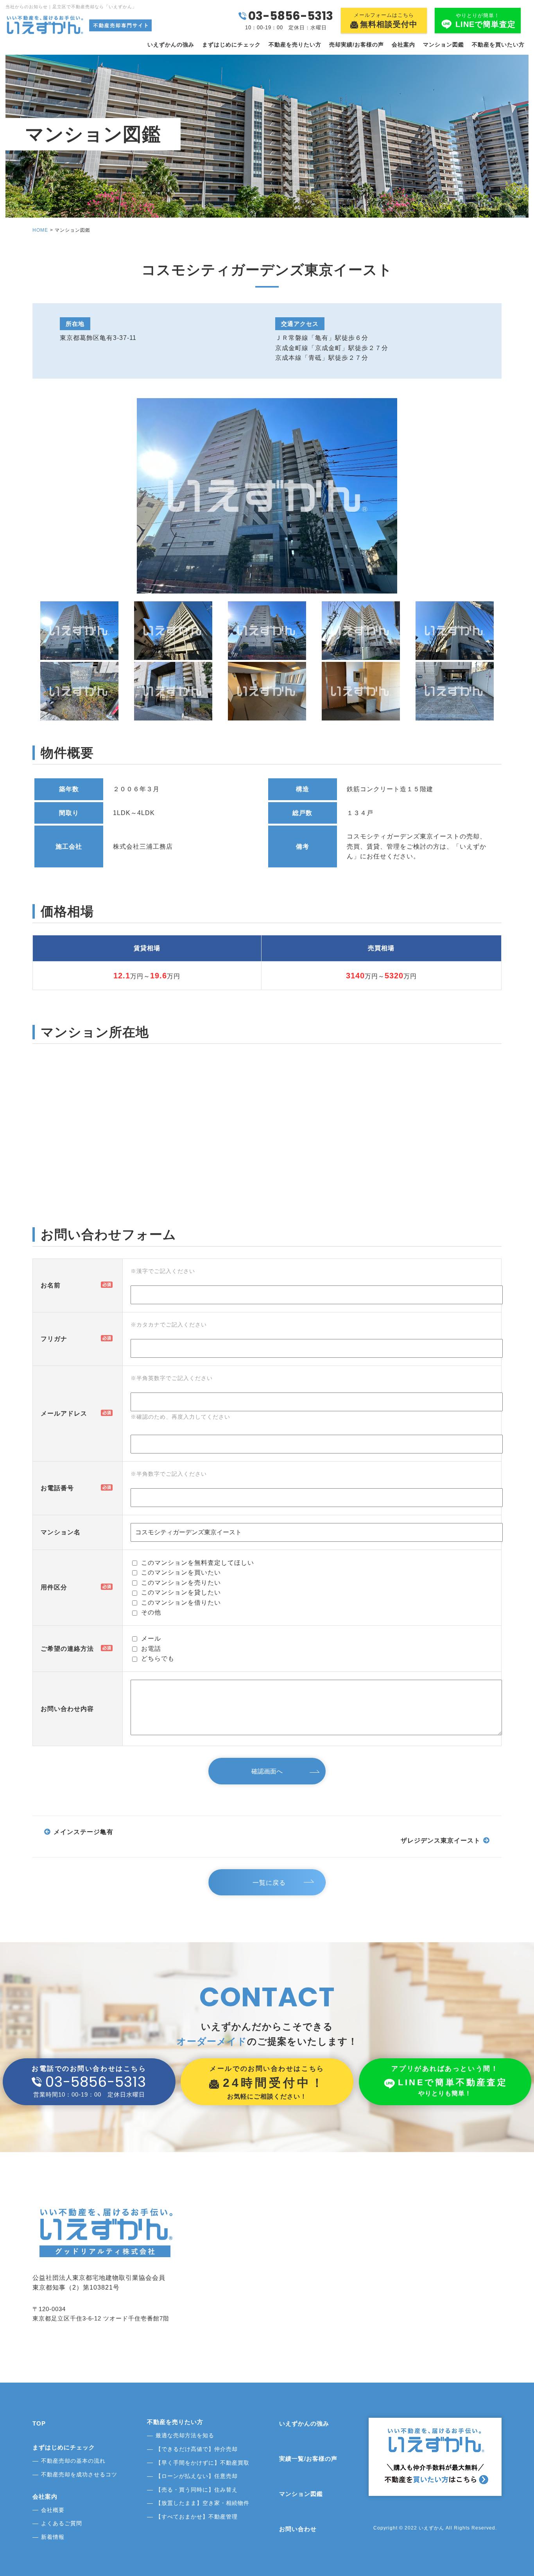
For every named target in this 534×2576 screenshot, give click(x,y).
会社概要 (53, 2510)
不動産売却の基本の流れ (73, 2461)
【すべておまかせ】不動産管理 (197, 2517)
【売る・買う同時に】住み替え (197, 2490)
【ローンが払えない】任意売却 (197, 2476)
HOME (40, 230)
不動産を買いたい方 (498, 45)
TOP (39, 2423)
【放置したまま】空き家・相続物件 (202, 2503)
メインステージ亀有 (83, 1832)
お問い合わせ (298, 2529)
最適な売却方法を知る (185, 2435)
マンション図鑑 (444, 45)
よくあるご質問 (62, 2523)
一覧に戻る (269, 1883)
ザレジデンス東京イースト (441, 1840)
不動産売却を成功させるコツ (79, 2474)
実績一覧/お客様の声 (308, 2459)
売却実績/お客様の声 (357, 45)
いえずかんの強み (171, 45)
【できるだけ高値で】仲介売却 (197, 2449)
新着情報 (53, 2537)
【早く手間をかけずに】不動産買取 (202, 2463)
